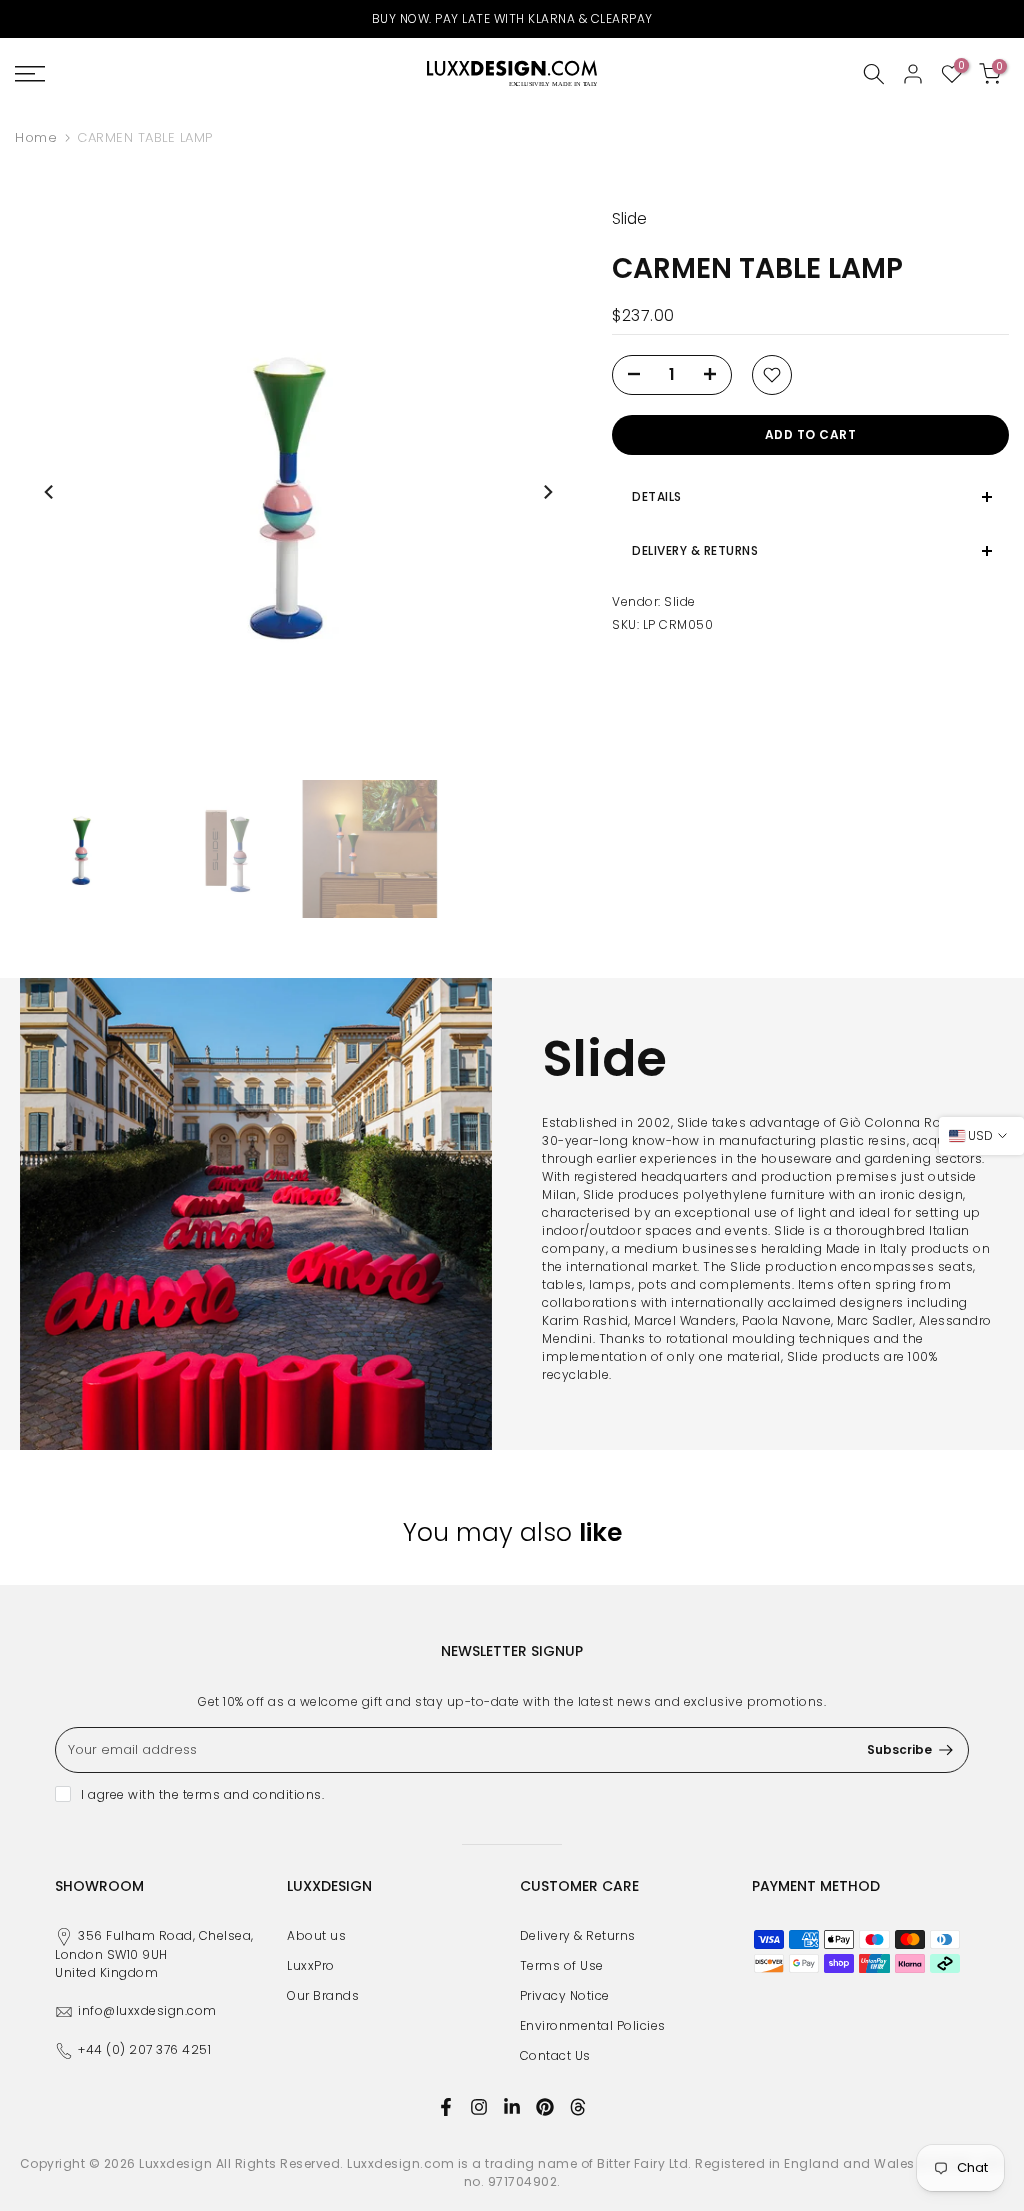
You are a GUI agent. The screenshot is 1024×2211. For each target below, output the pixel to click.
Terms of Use (562, 1965)
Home (36, 137)
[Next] (547, 492)
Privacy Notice (565, 1995)
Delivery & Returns (578, 1935)
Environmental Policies (593, 2025)
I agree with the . (202, 1794)
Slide (680, 601)
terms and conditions (252, 1794)
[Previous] (50, 492)
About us (316, 1935)
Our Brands (323, 1995)
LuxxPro (311, 1965)
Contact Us (555, 2055)
